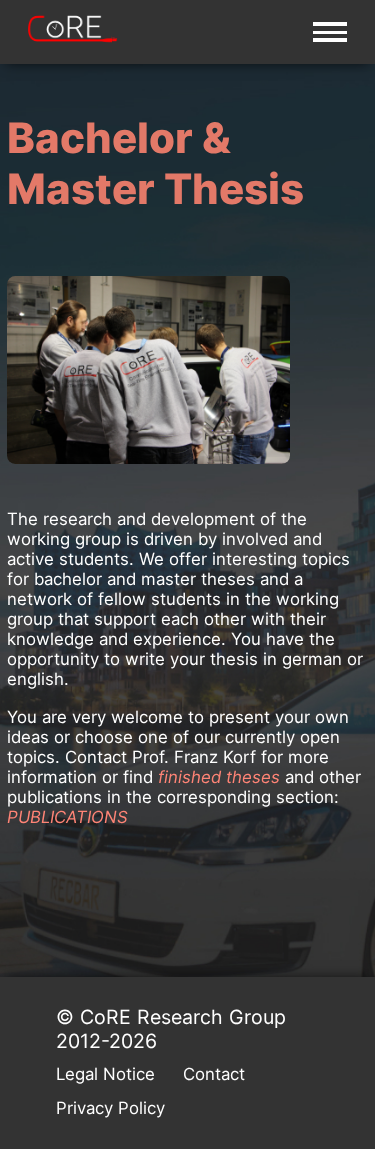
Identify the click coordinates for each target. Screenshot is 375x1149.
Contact (214, 1074)
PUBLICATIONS (67, 817)
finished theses (219, 777)
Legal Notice (105, 1074)
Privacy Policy (110, 1108)
